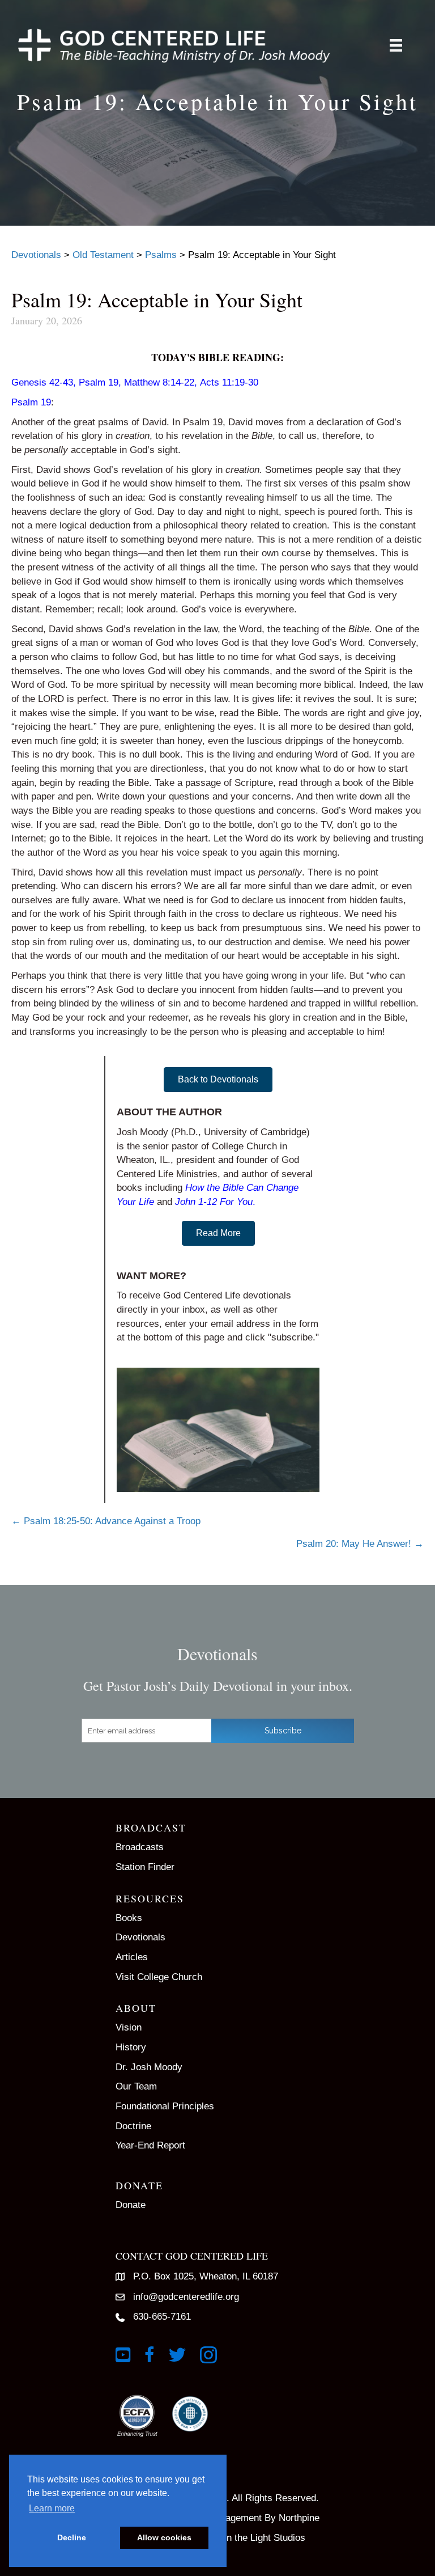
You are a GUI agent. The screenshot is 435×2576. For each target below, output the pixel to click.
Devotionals (140, 1937)
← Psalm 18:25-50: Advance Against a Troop (106, 1521)
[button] (218, 1080)
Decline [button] (72, 2537)
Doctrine (133, 2126)
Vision (129, 2027)
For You (236, 1202)
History (131, 2047)
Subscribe (283, 1731)
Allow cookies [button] (164, 2537)
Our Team (136, 2086)
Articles (132, 1957)
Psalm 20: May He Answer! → (360, 1544)
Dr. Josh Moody (149, 2067)
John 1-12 (196, 1202)
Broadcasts (140, 1847)
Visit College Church (159, 1977)
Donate (131, 2205)
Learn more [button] (52, 2508)
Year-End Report (150, 2145)
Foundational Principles (165, 2106)
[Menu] (396, 45)
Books (129, 1918)
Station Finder (145, 1867)
